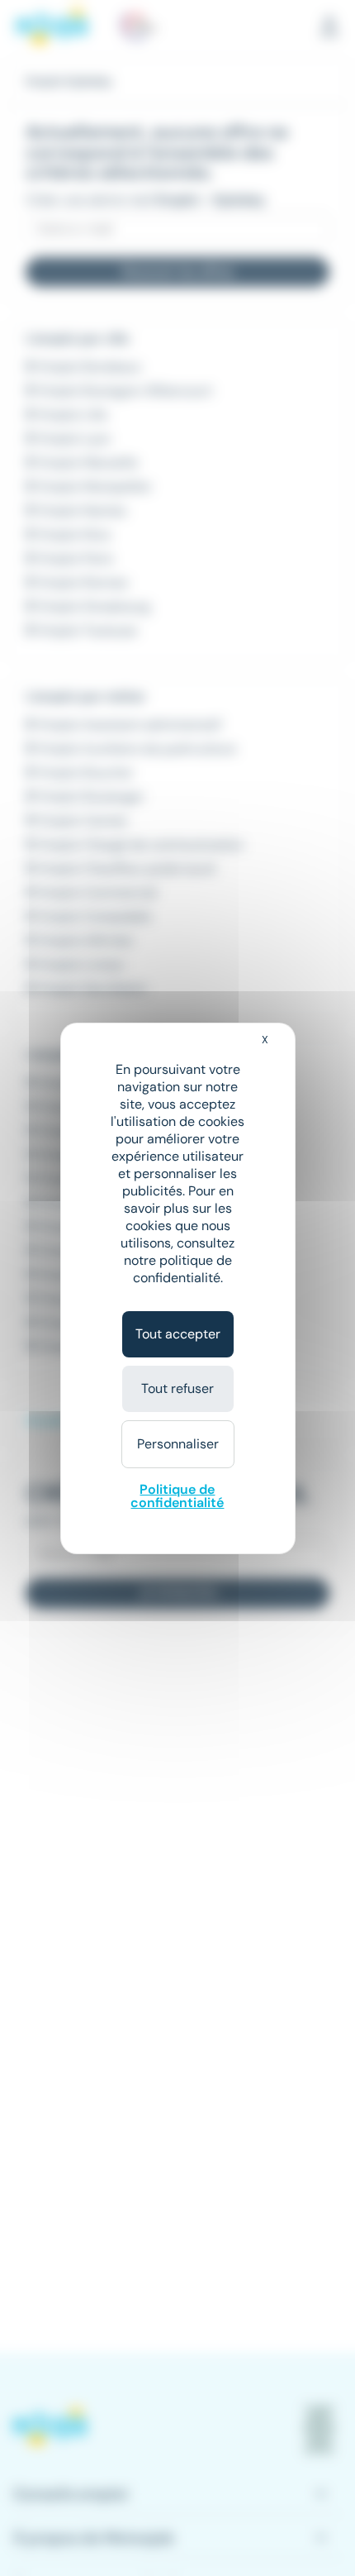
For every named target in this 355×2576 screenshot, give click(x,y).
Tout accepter (178, 1334)
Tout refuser (177, 1388)
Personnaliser (178, 1444)
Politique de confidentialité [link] (177, 1496)
